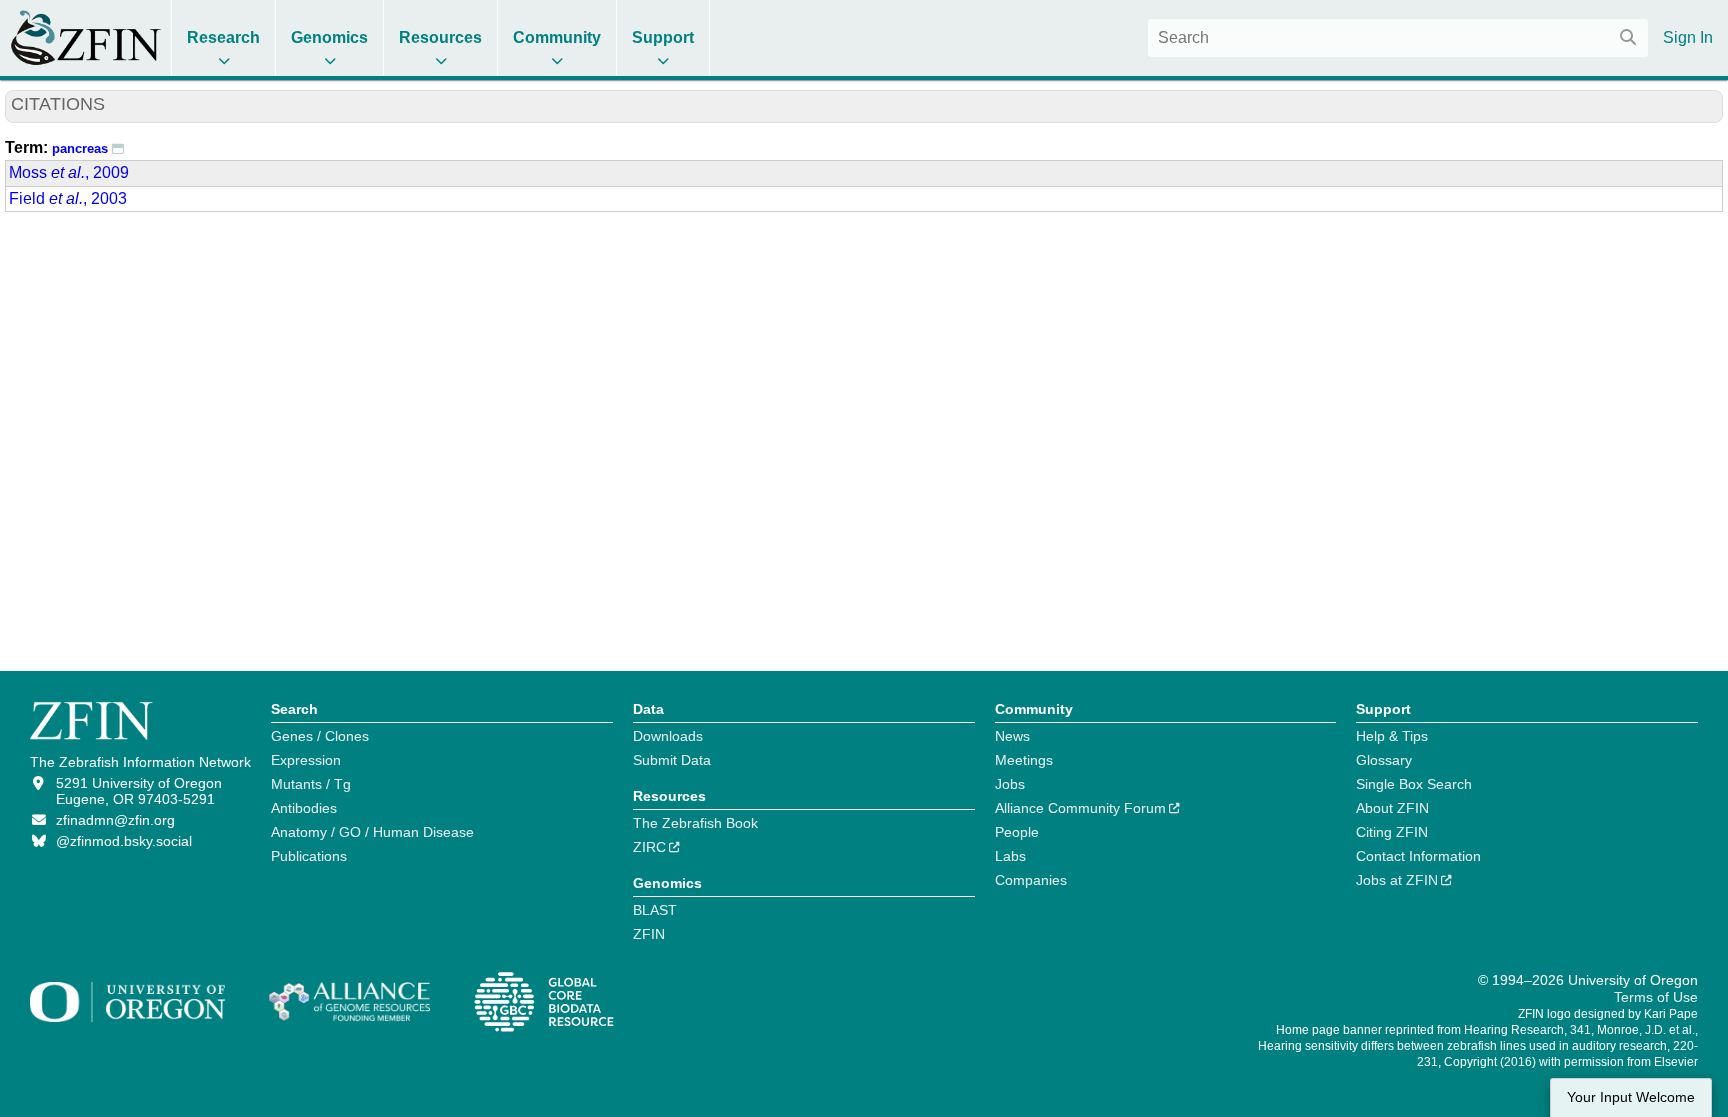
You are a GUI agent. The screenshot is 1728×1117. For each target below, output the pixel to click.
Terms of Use (1656, 997)
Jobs (1010, 784)
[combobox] (1398, 38)
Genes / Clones (320, 736)
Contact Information (1418, 856)
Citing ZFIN (1392, 832)
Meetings (1024, 760)
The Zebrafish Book (695, 823)
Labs (1010, 856)
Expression (306, 760)
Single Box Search (1414, 784)
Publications (309, 856)
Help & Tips (1392, 736)
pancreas (80, 148)
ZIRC (649, 847)
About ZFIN (1392, 808)
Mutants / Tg (311, 784)
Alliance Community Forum (1080, 808)
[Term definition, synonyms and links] (118, 148)
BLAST (655, 910)
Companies (1031, 880)
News (1012, 736)
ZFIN (649, 934)
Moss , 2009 (69, 172)
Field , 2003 (68, 198)
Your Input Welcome (1631, 1097)
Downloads (668, 736)
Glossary (1384, 760)
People (1017, 832)
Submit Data (672, 760)
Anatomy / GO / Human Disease (372, 832)
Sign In (1688, 37)
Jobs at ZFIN (1397, 880)
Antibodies (304, 808)
